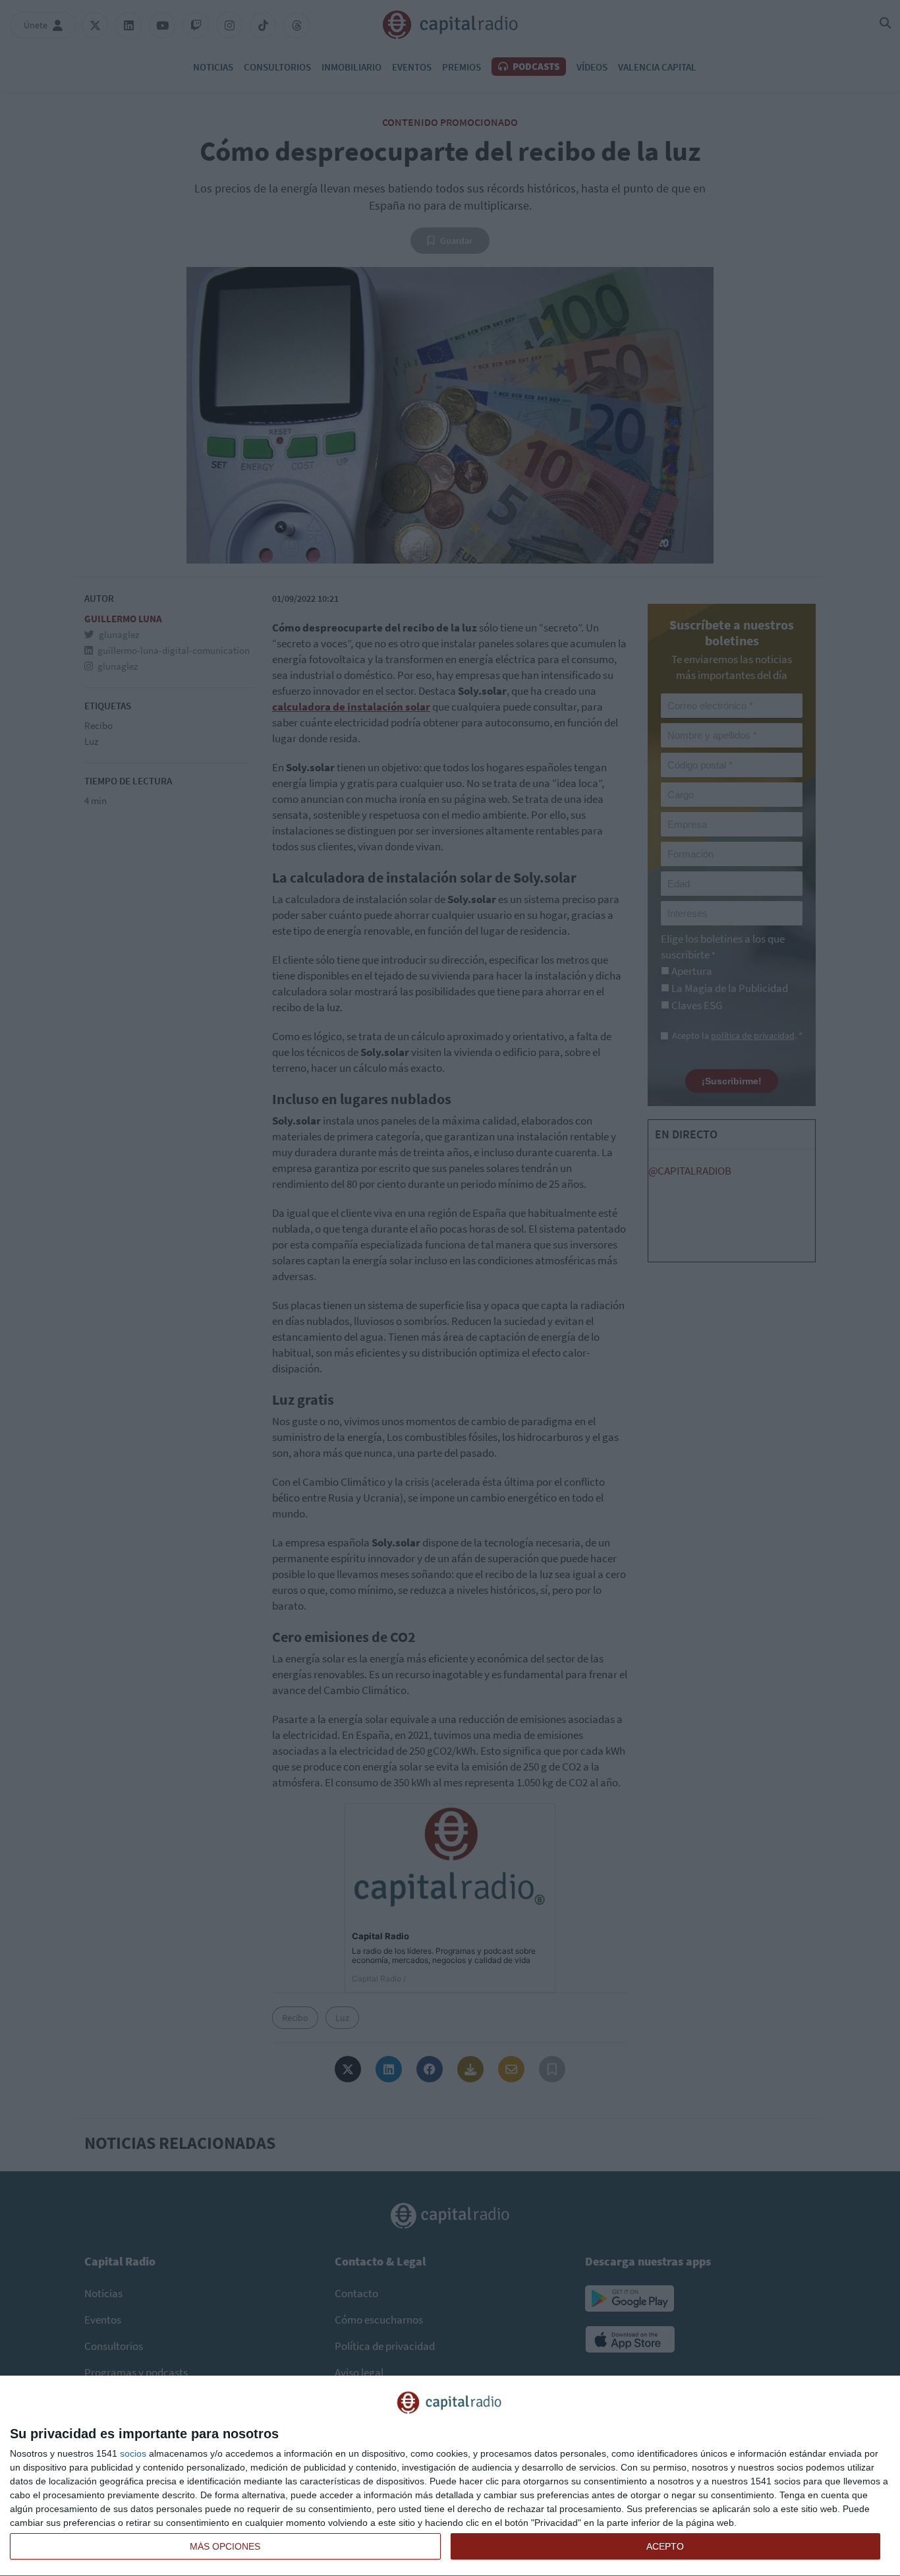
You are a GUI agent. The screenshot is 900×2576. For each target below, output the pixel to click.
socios (133, 2453)
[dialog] (450, 2476)
